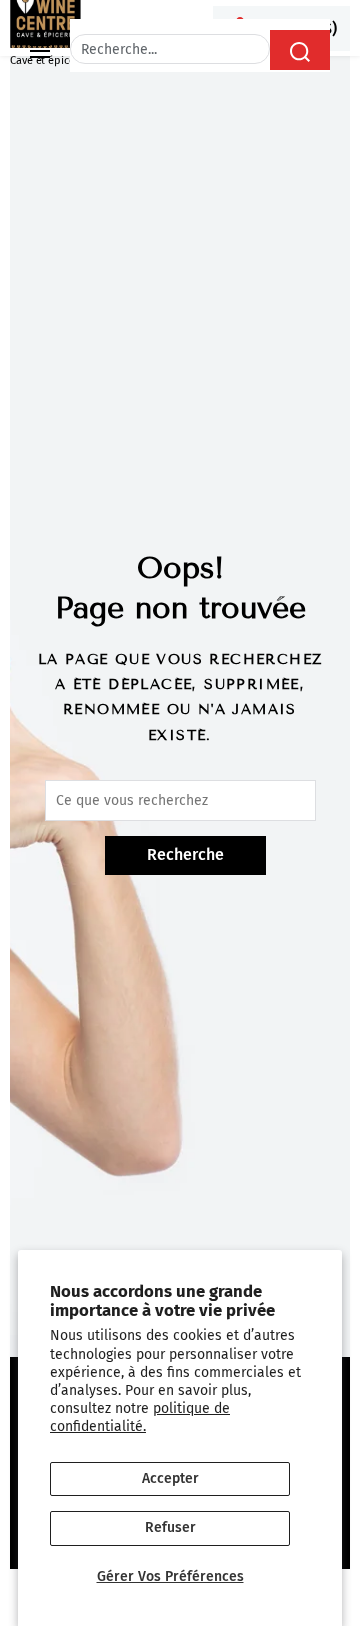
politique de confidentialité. (140, 1417)
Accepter (170, 1478)
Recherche (185, 854)
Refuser (170, 1527)
